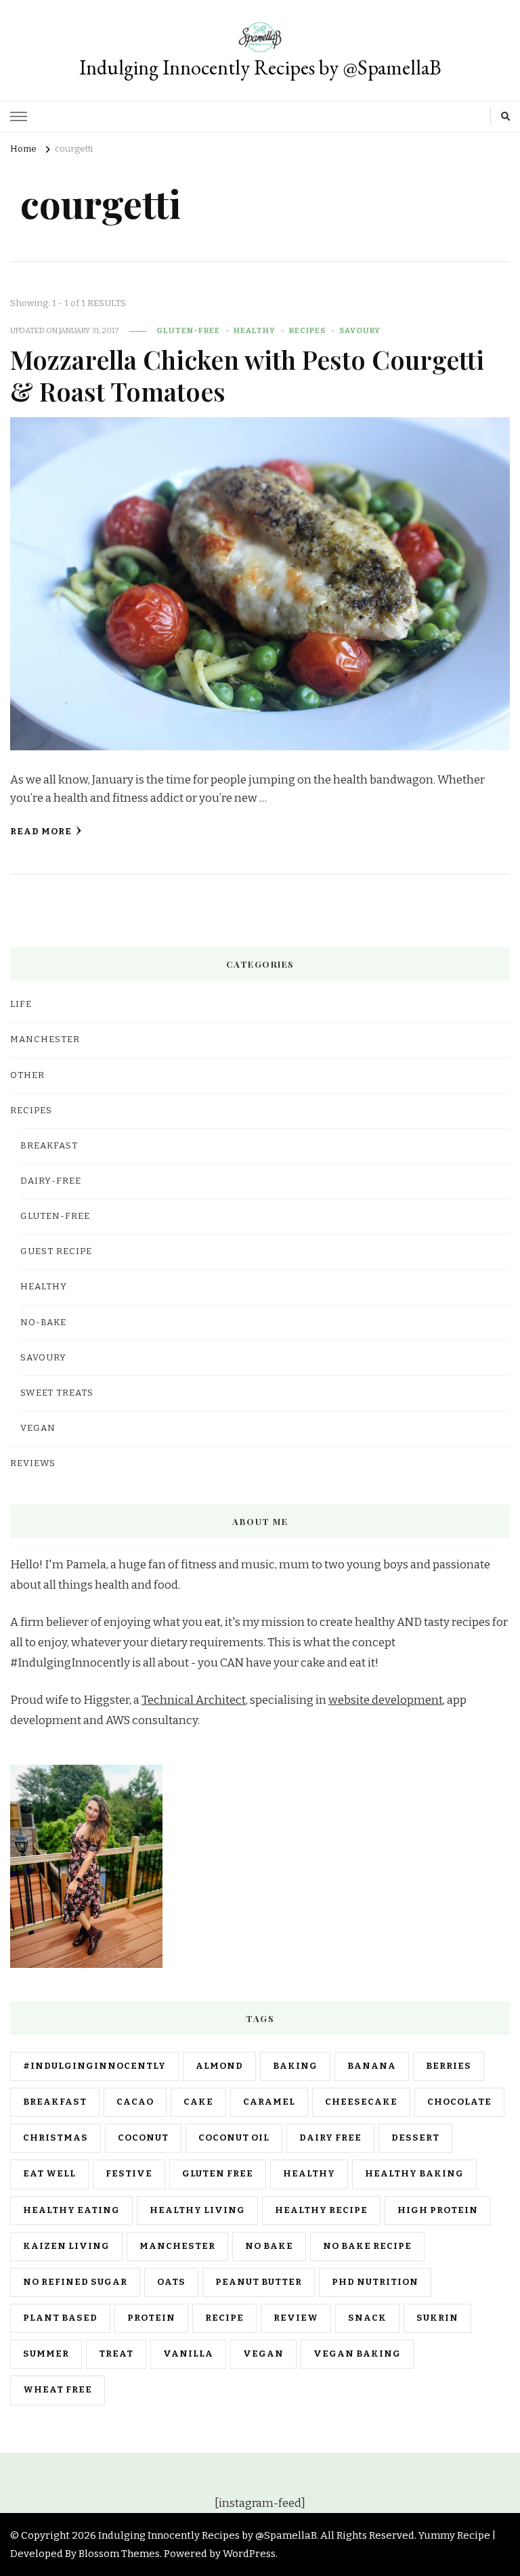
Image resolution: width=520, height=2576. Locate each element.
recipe (224, 2318)
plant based (60, 2318)
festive (129, 2174)
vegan (263, 2354)
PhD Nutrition (375, 2282)
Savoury (360, 330)
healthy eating (71, 2210)
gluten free (218, 2174)
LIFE (21, 1004)
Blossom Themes (119, 2554)
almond (219, 2066)
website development (386, 1700)
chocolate (459, 2102)
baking (295, 2066)
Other (27, 1075)
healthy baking (414, 2174)
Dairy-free (51, 1181)
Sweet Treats (57, 1393)
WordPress (249, 2554)
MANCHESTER (45, 1039)
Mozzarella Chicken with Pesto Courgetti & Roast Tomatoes (247, 375)
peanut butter (259, 2282)
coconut (143, 2138)
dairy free (330, 2138)
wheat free (58, 2390)
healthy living (197, 2210)
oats (171, 2282)
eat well (49, 2174)
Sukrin (437, 2318)
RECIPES (307, 330)
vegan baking (357, 2354)
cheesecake (361, 2102)
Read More (41, 832)
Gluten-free (188, 330)
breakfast (55, 2102)
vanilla (188, 2354)
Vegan (38, 1428)
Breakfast (49, 1146)
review (296, 2318)
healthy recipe (321, 2210)
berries (449, 2066)
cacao (135, 2102)
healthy (309, 2174)
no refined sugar (75, 2282)
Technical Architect (194, 1700)
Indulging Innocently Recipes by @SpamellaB (260, 67)
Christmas (56, 2138)
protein (151, 2318)
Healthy (255, 330)
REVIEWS (33, 1463)
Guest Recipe (56, 1251)
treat (116, 2354)
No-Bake (43, 1323)
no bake (269, 2246)
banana (372, 2066)
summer (46, 2354)
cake (198, 2102)
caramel (269, 2102)
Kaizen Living (66, 2246)
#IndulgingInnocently (94, 2066)
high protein (438, 2210)
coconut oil (234, 2138)
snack (367, 2318)
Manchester (177, 2246)
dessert (415, 2138)
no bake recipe (367, 2246)
